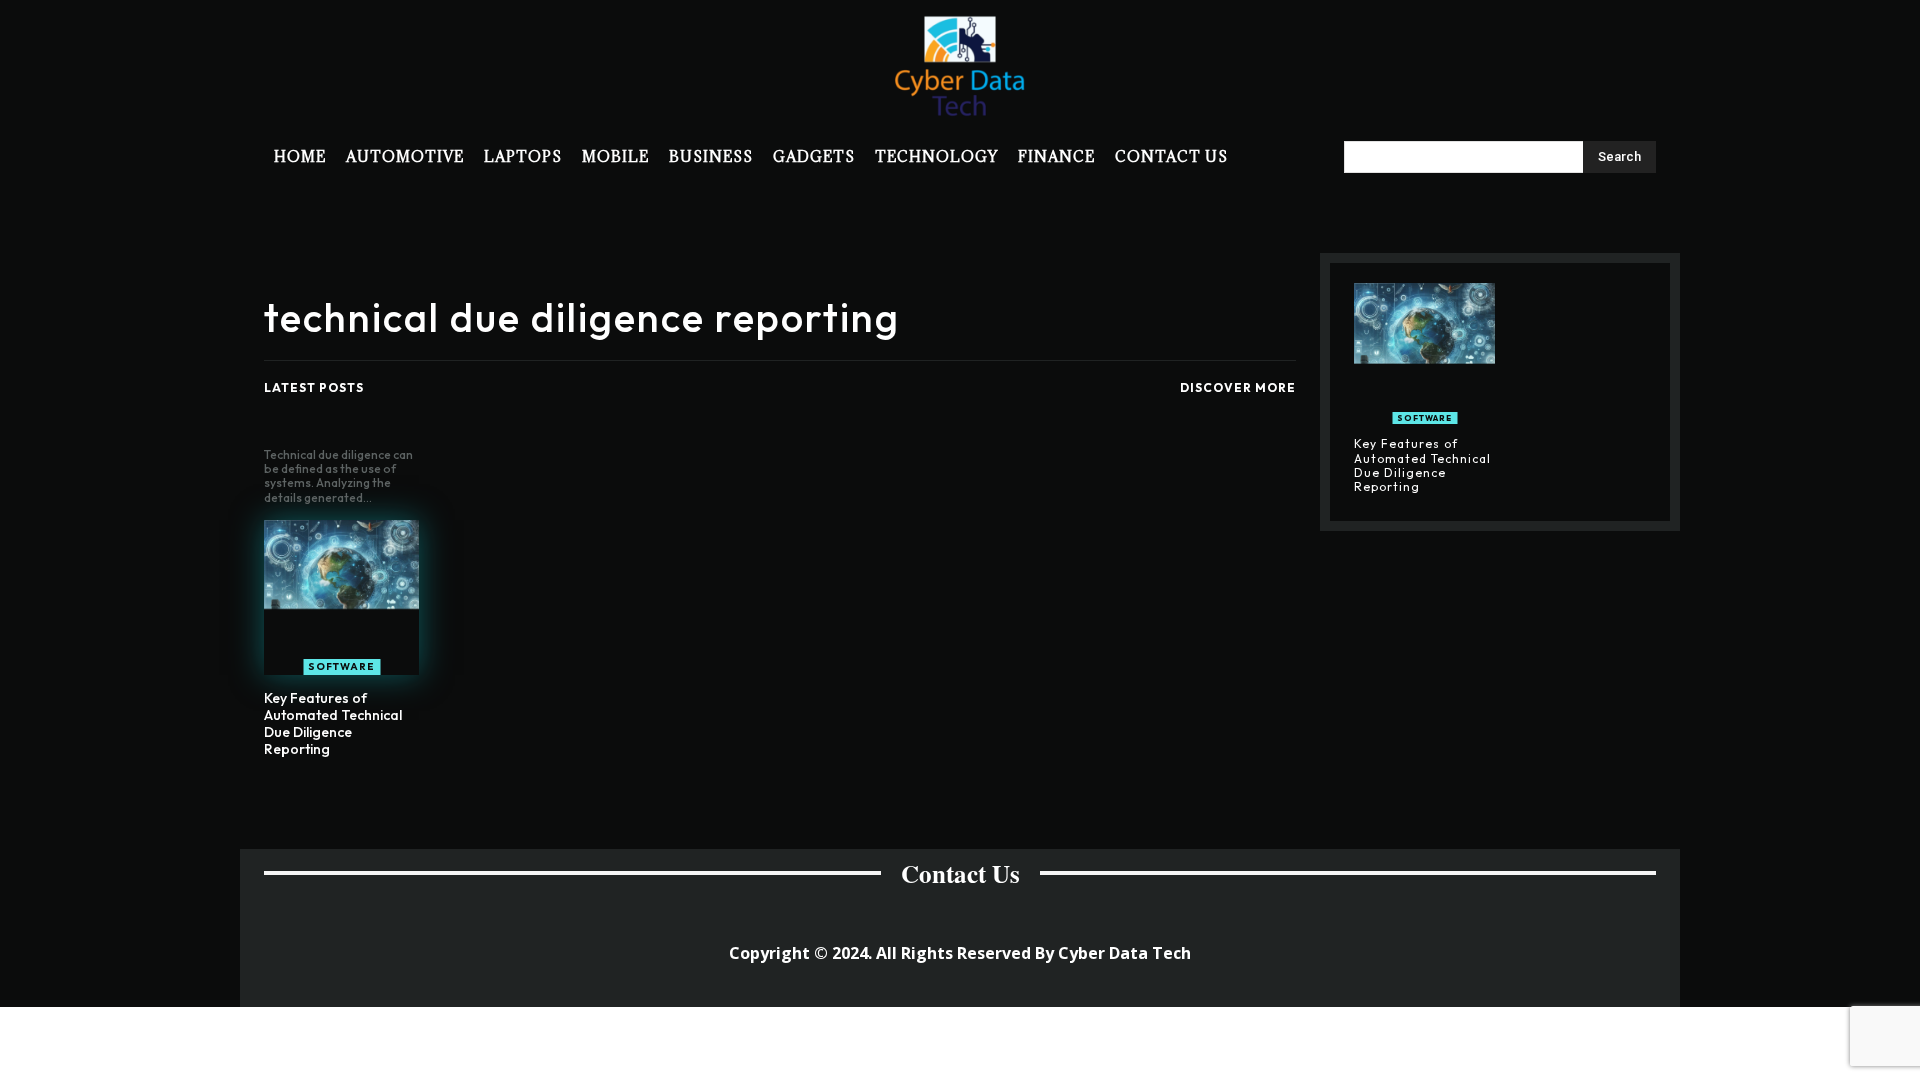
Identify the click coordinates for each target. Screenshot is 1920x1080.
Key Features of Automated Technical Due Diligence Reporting (333, 723)
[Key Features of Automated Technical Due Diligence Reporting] (341, 597)
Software (341, 666)
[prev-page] (760, 796)
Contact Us (960, 873)
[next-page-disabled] (792, 796)
